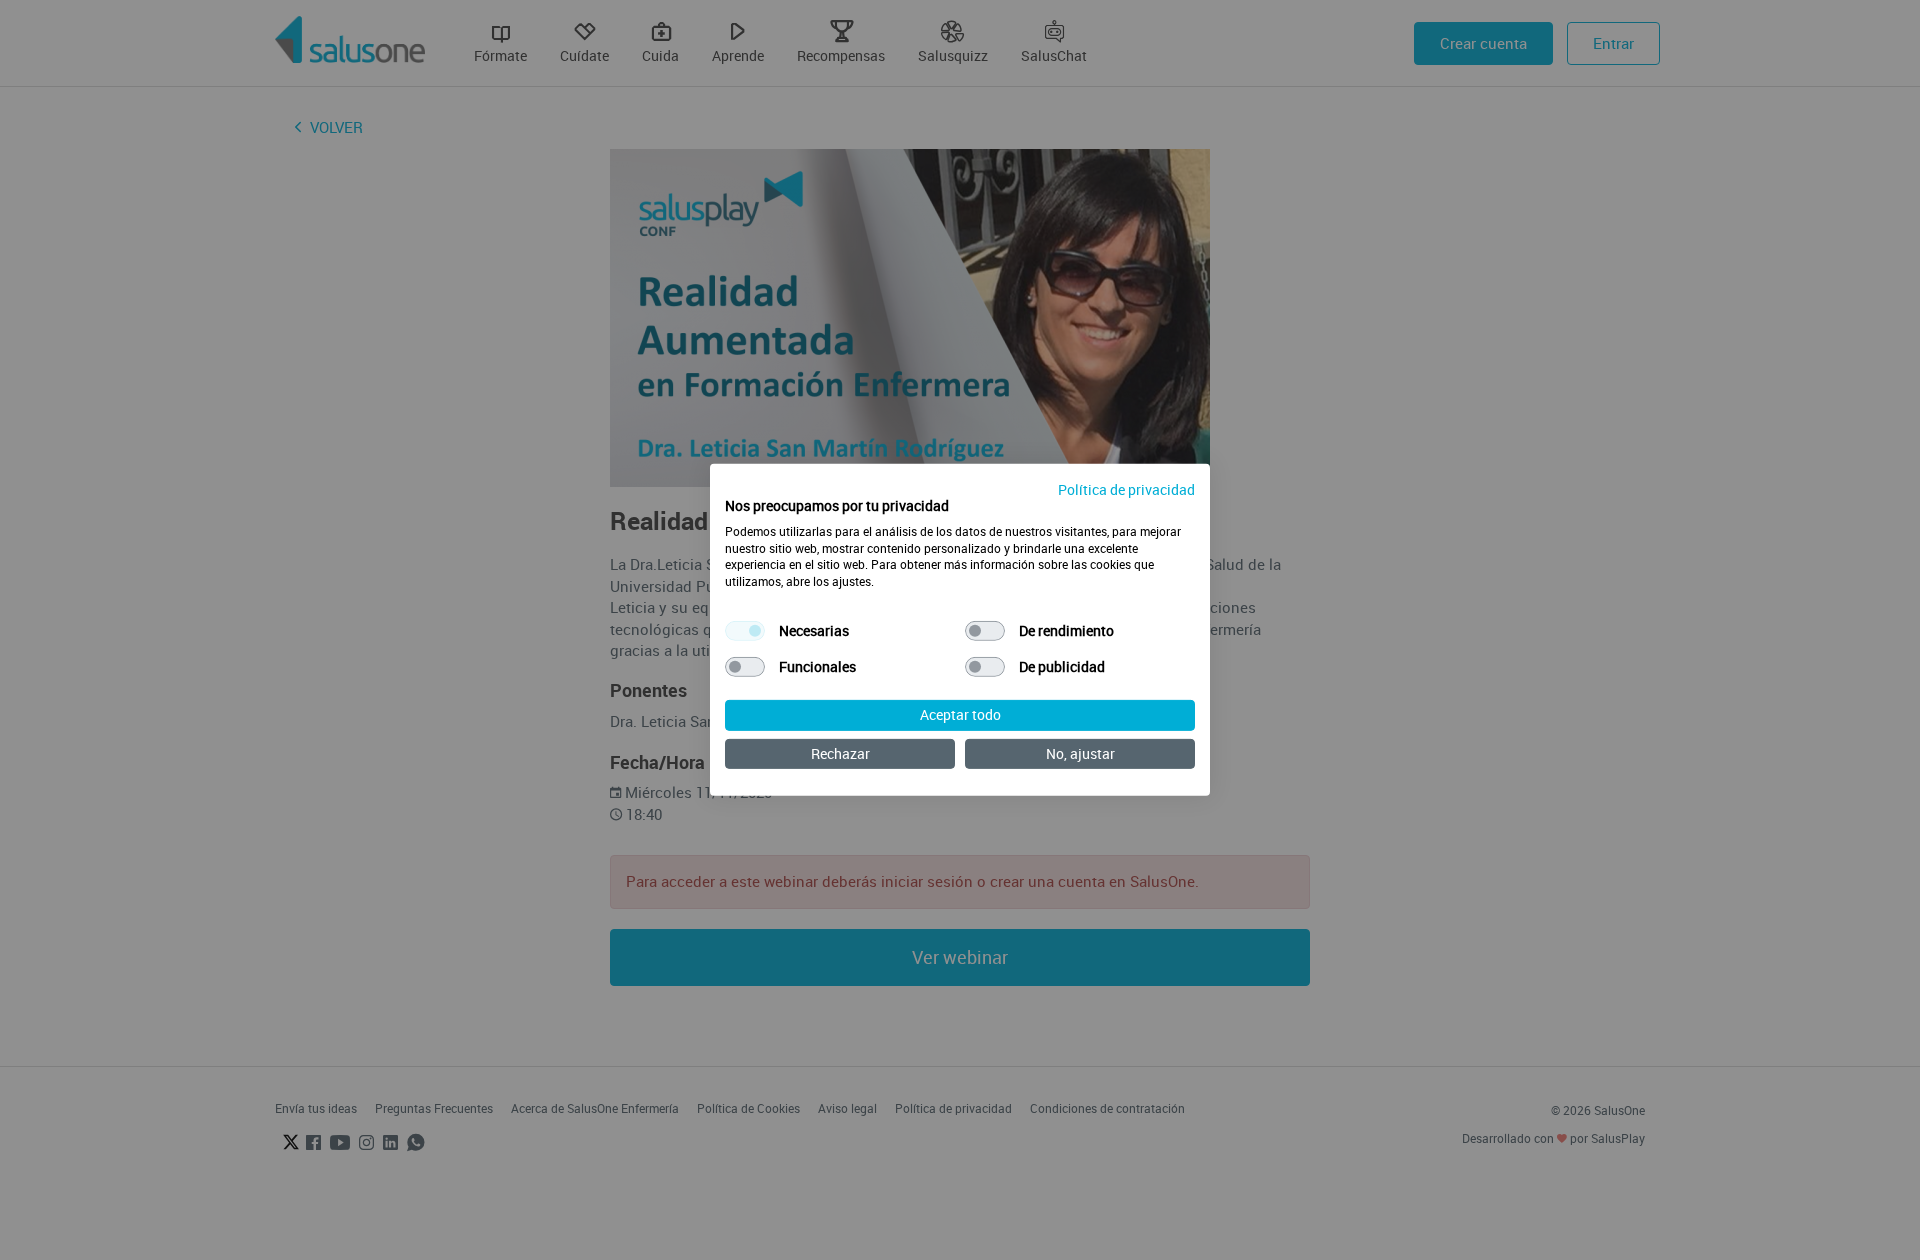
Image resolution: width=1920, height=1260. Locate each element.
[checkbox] (745, 631)
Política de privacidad (1126, 489)
